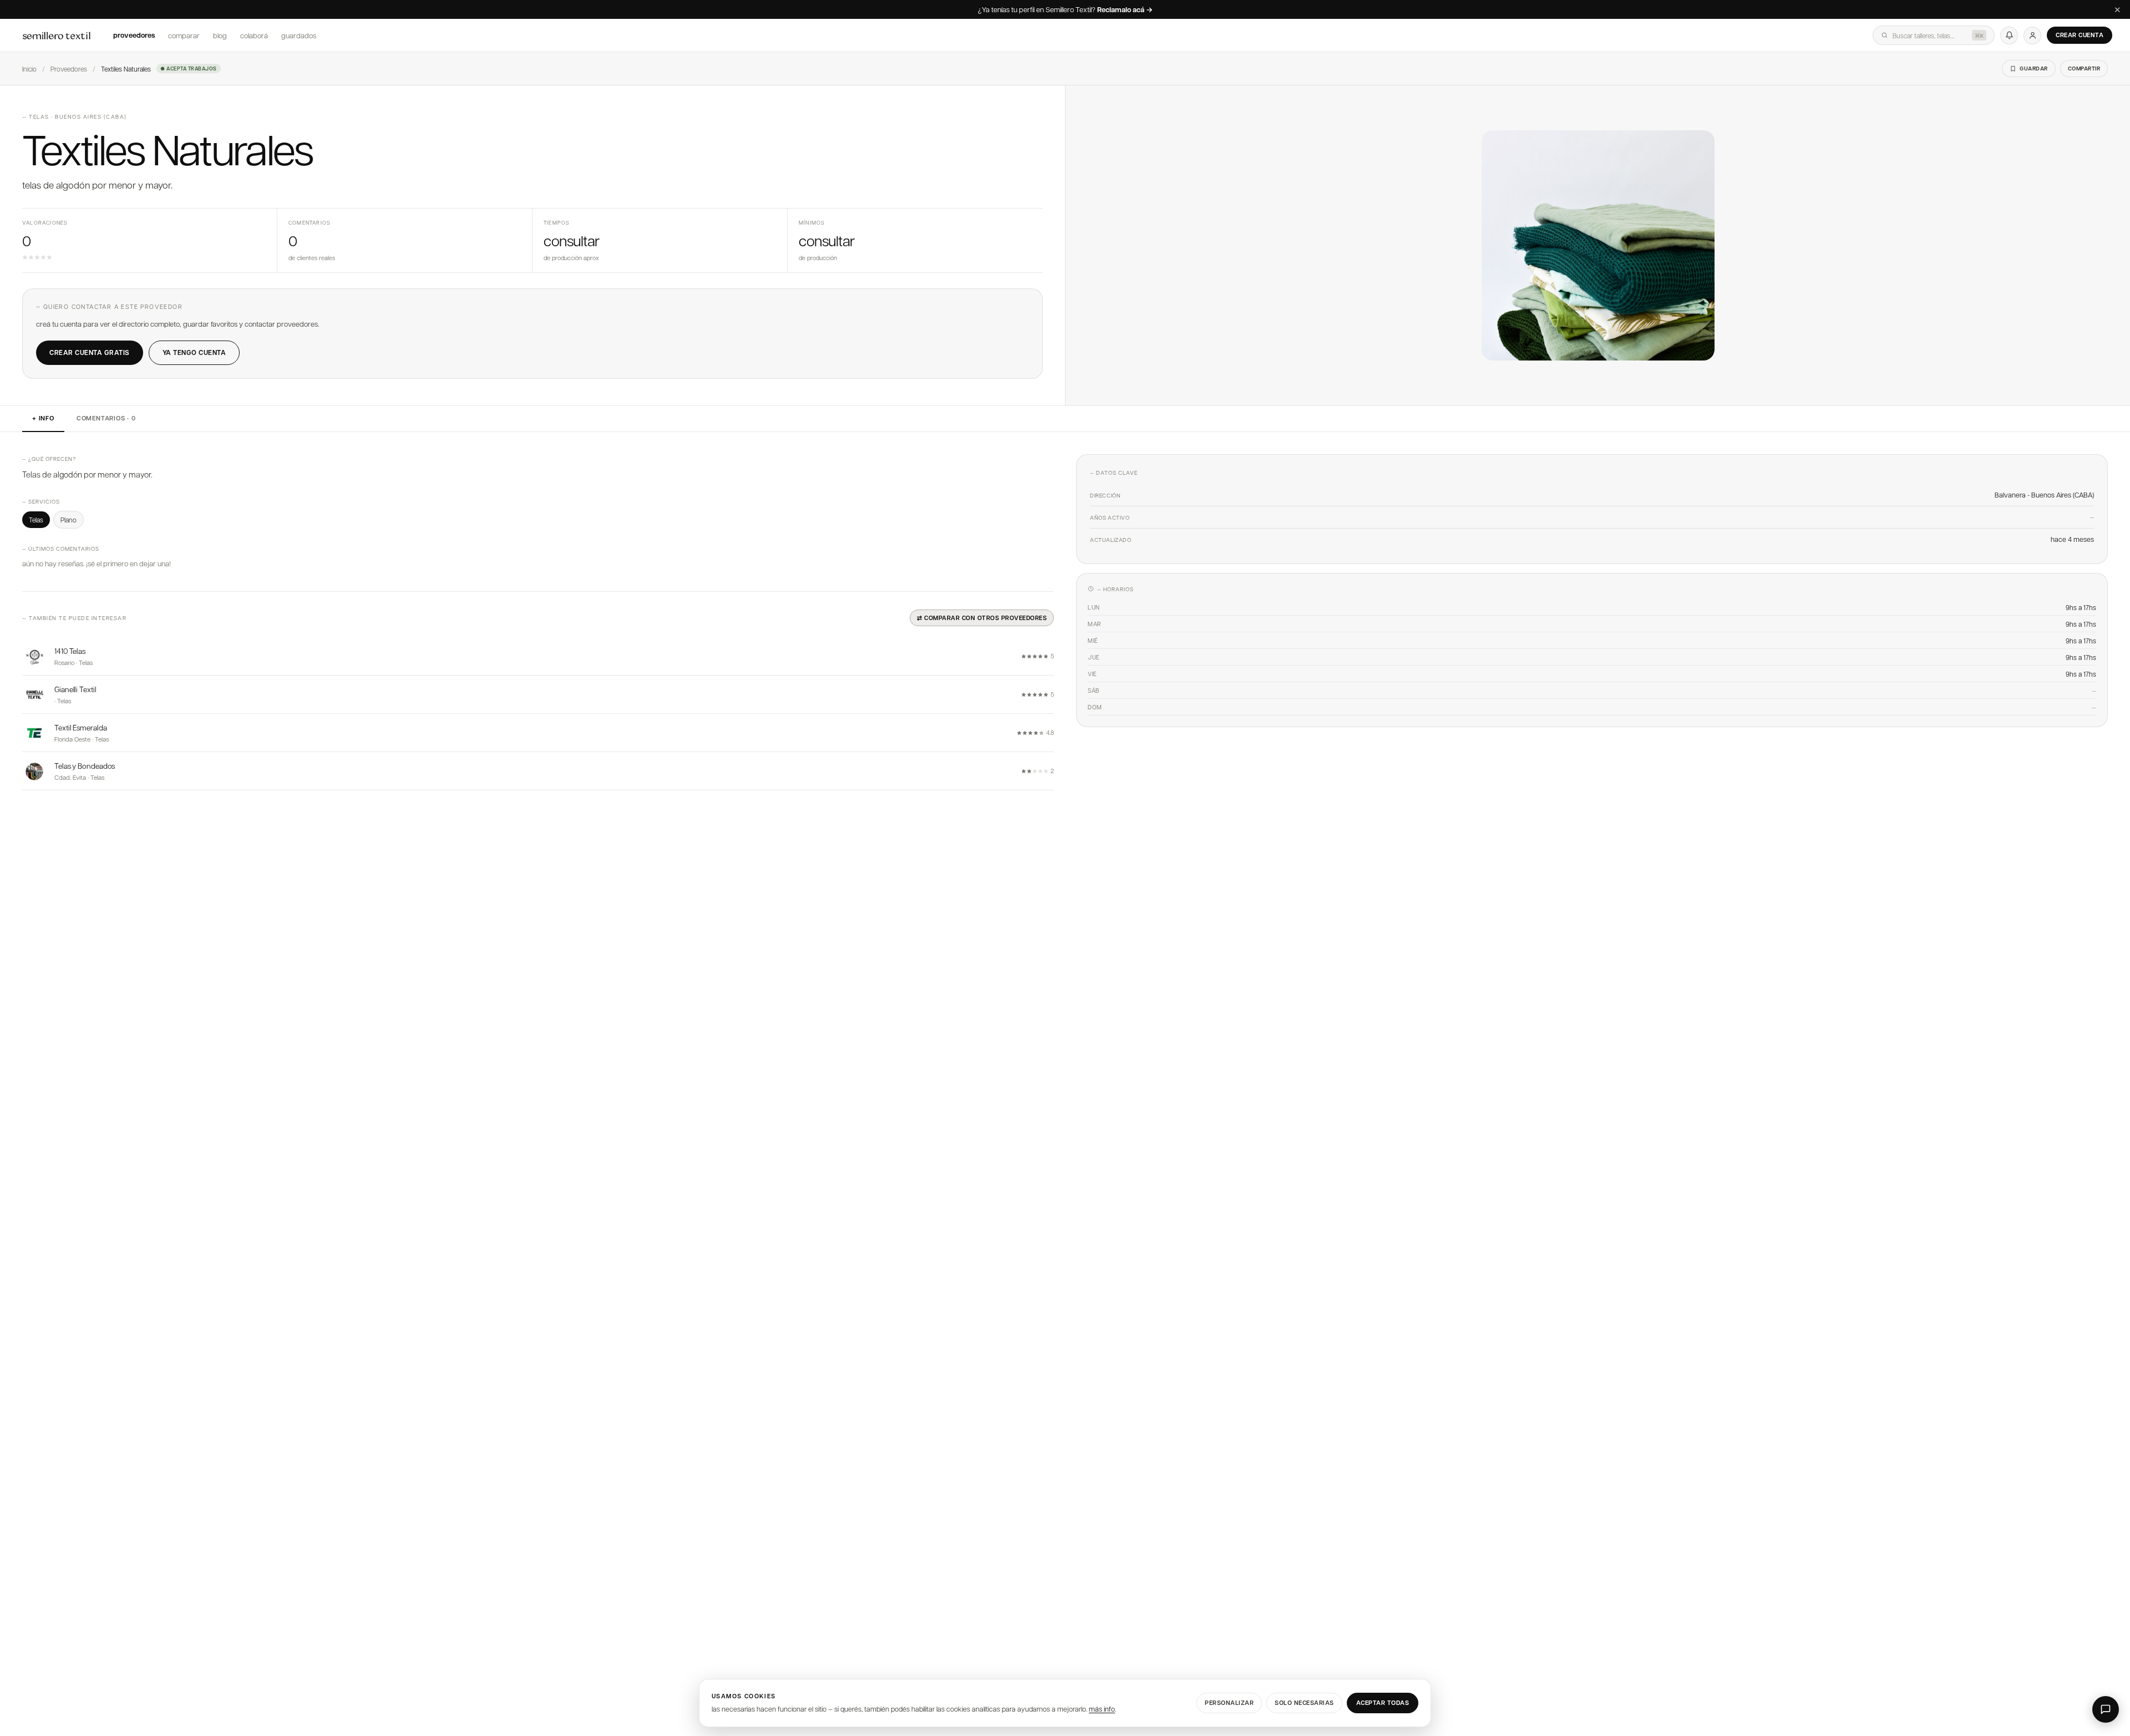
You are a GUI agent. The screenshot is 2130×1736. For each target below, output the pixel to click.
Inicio (29, 69)
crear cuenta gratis (90, 352)
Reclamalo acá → (1125, 10)
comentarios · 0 (106, 418)
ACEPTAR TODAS (1383, 1702)
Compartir (2084, 68)
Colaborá (254, 35)
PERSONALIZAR (1229, 1702)
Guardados (299, 35)
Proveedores (134, 35)
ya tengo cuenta (194, 352)
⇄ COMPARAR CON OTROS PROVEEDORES (982, 618)
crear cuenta (2080, 35)
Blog (220, 35)
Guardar (2034, 68)
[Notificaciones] (2009, 35)
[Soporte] (2106, 1709)
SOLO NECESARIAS (1304, 1702)
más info (1102, 1709)
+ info (43, 418)
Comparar (184, 35)
